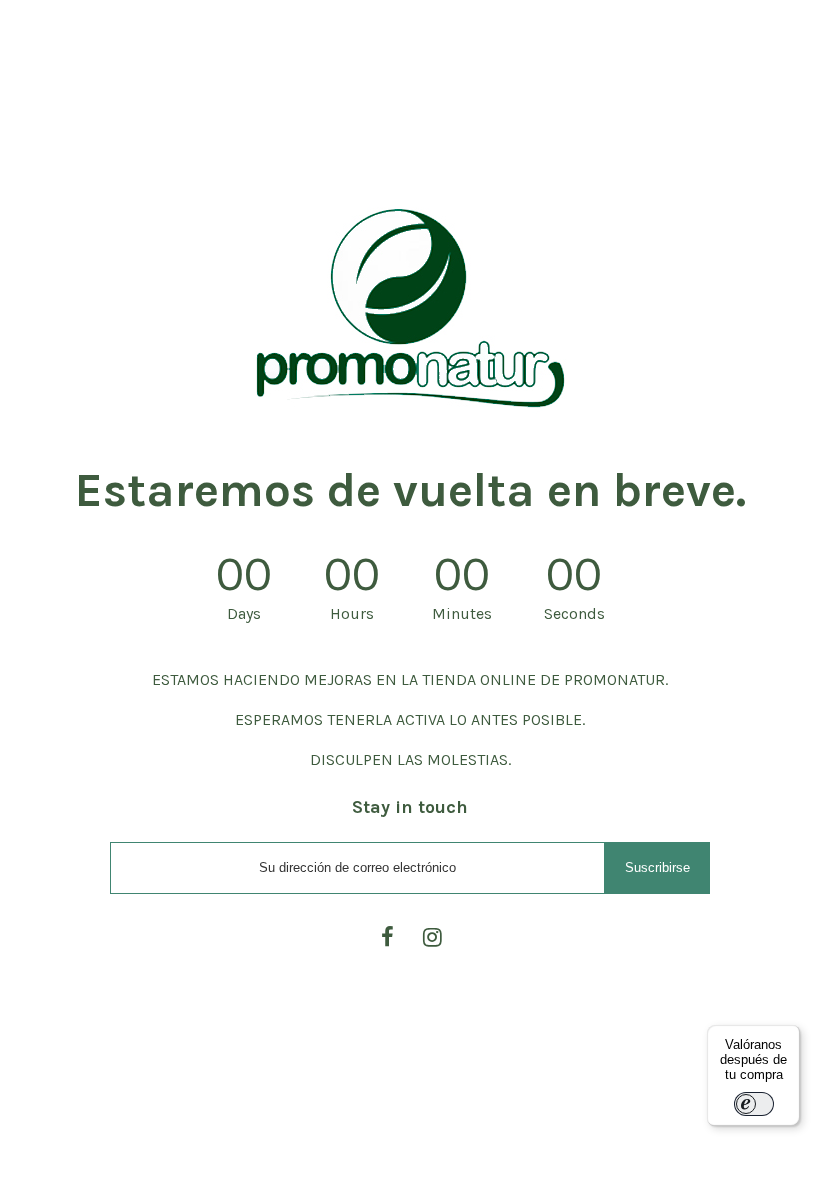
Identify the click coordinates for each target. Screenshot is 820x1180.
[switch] (754, 1104)
